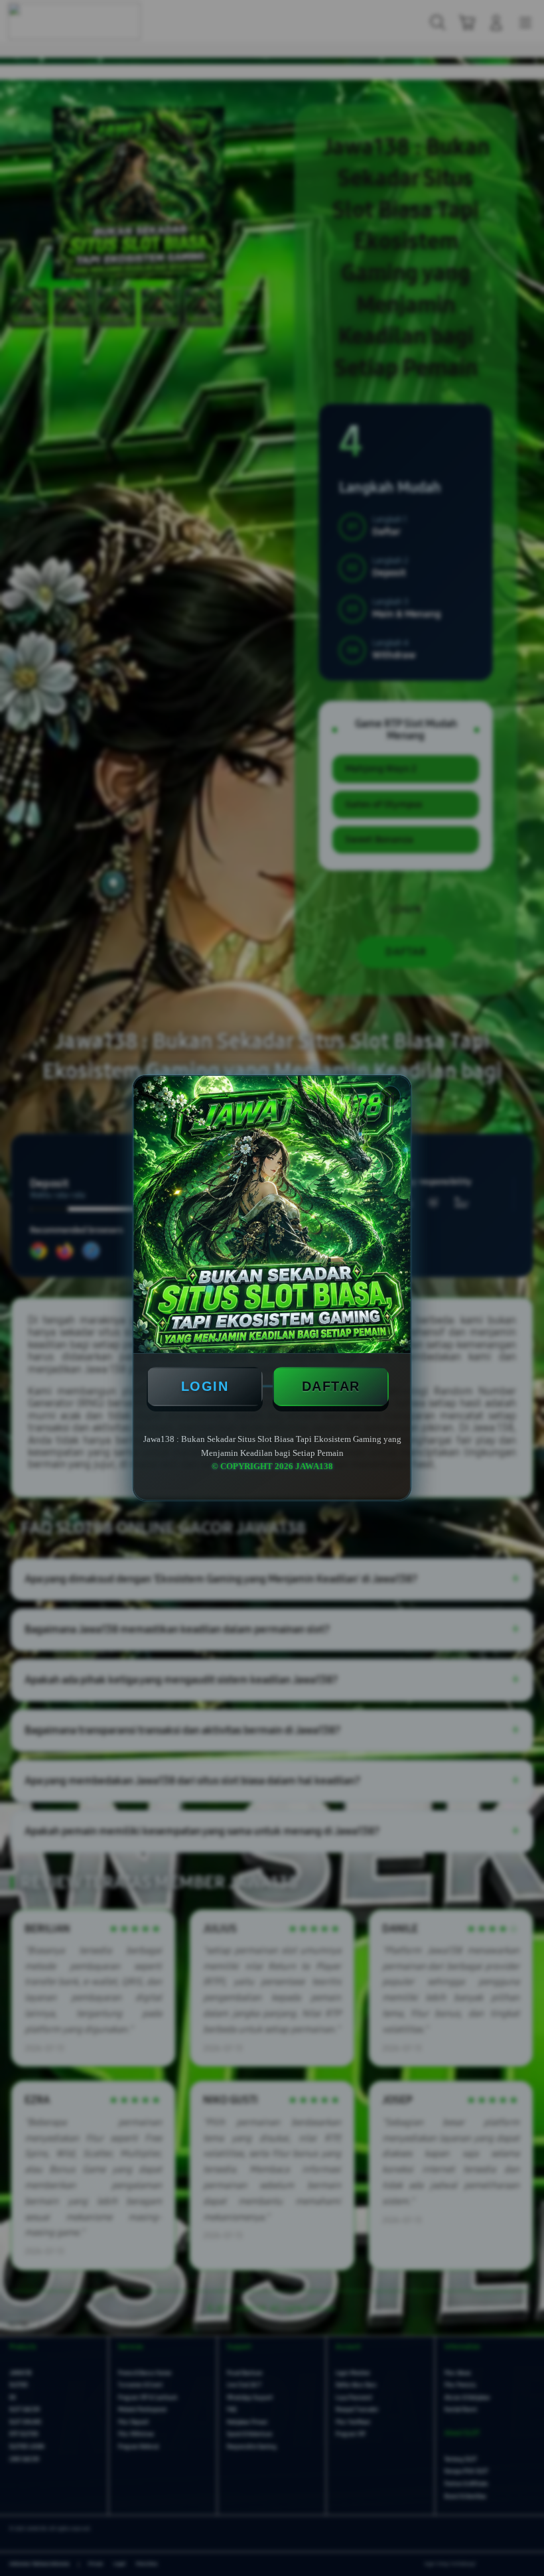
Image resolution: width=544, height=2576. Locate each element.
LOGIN (205, 1386)
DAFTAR (331, 1386)
